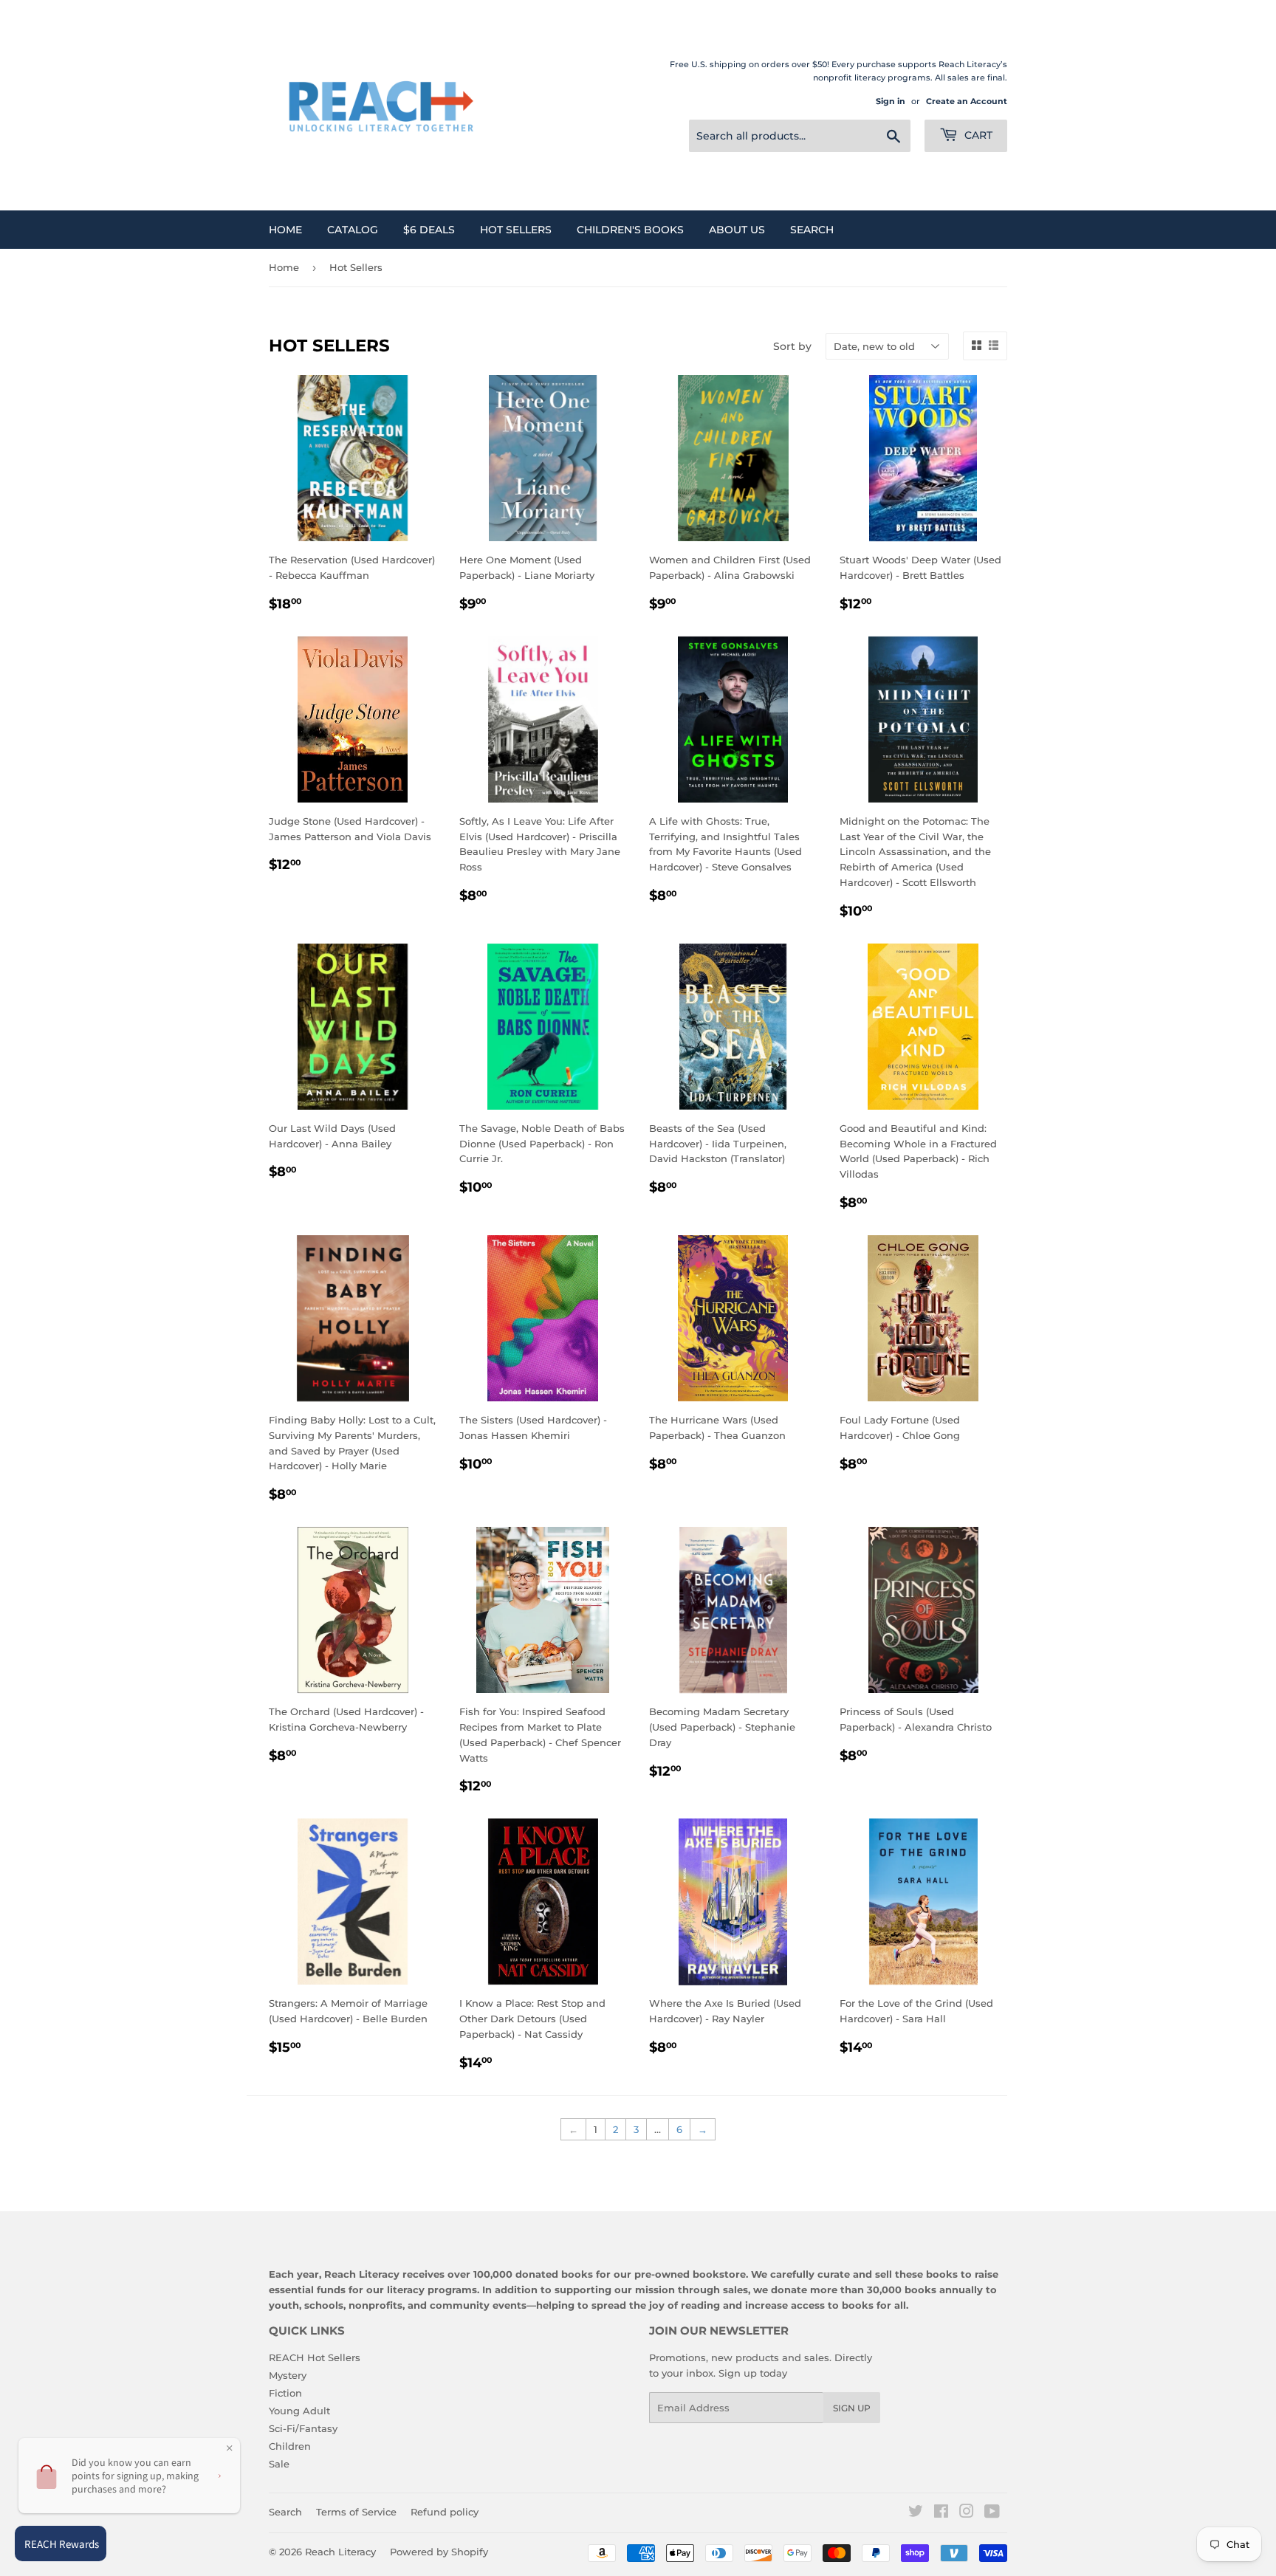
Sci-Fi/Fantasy (303, 2428)
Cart (977, 135)
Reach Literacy (340, 2552)
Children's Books (630, 230)
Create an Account (967, 101)
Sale (279, 2464)
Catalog (353, 230)
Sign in (891, 101)
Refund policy (445, 2512)
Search (812, 230)
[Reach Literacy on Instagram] (967, 2513)
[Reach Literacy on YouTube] (992, 2513)
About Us (737, 230)
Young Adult (299, 2411)
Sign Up (852, 2408)
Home (285, 230)
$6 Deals (429, 230)
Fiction (285, 2393)
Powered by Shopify (439, 2552)
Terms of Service (356, 2512)
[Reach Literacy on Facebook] (941, 2513)
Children (290, 2446)
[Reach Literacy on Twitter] (916, 2513)
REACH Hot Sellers (315, 2357)
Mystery (288, 2375)
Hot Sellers (516, 230)
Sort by (792, 346)
